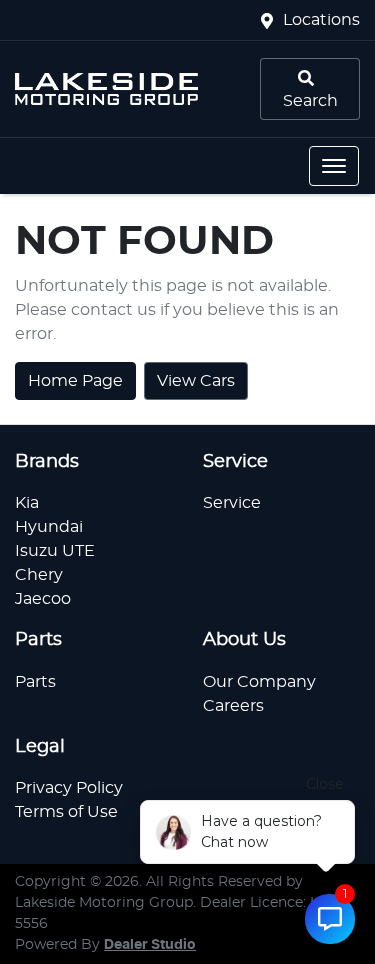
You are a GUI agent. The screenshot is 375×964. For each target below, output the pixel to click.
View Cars (196, 381)
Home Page (75, 381)
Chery (39, 575)
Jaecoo (43, 599)
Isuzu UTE (55, 551)
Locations (321, 20)
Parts (35, 682)
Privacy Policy (69, 788)
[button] (334, 166)
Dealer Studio (150, 945)
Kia (27, 503)
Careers (233, 706)
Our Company (259, 682)
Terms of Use (66, 812)
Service (232, 503)
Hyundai (49, 527)
